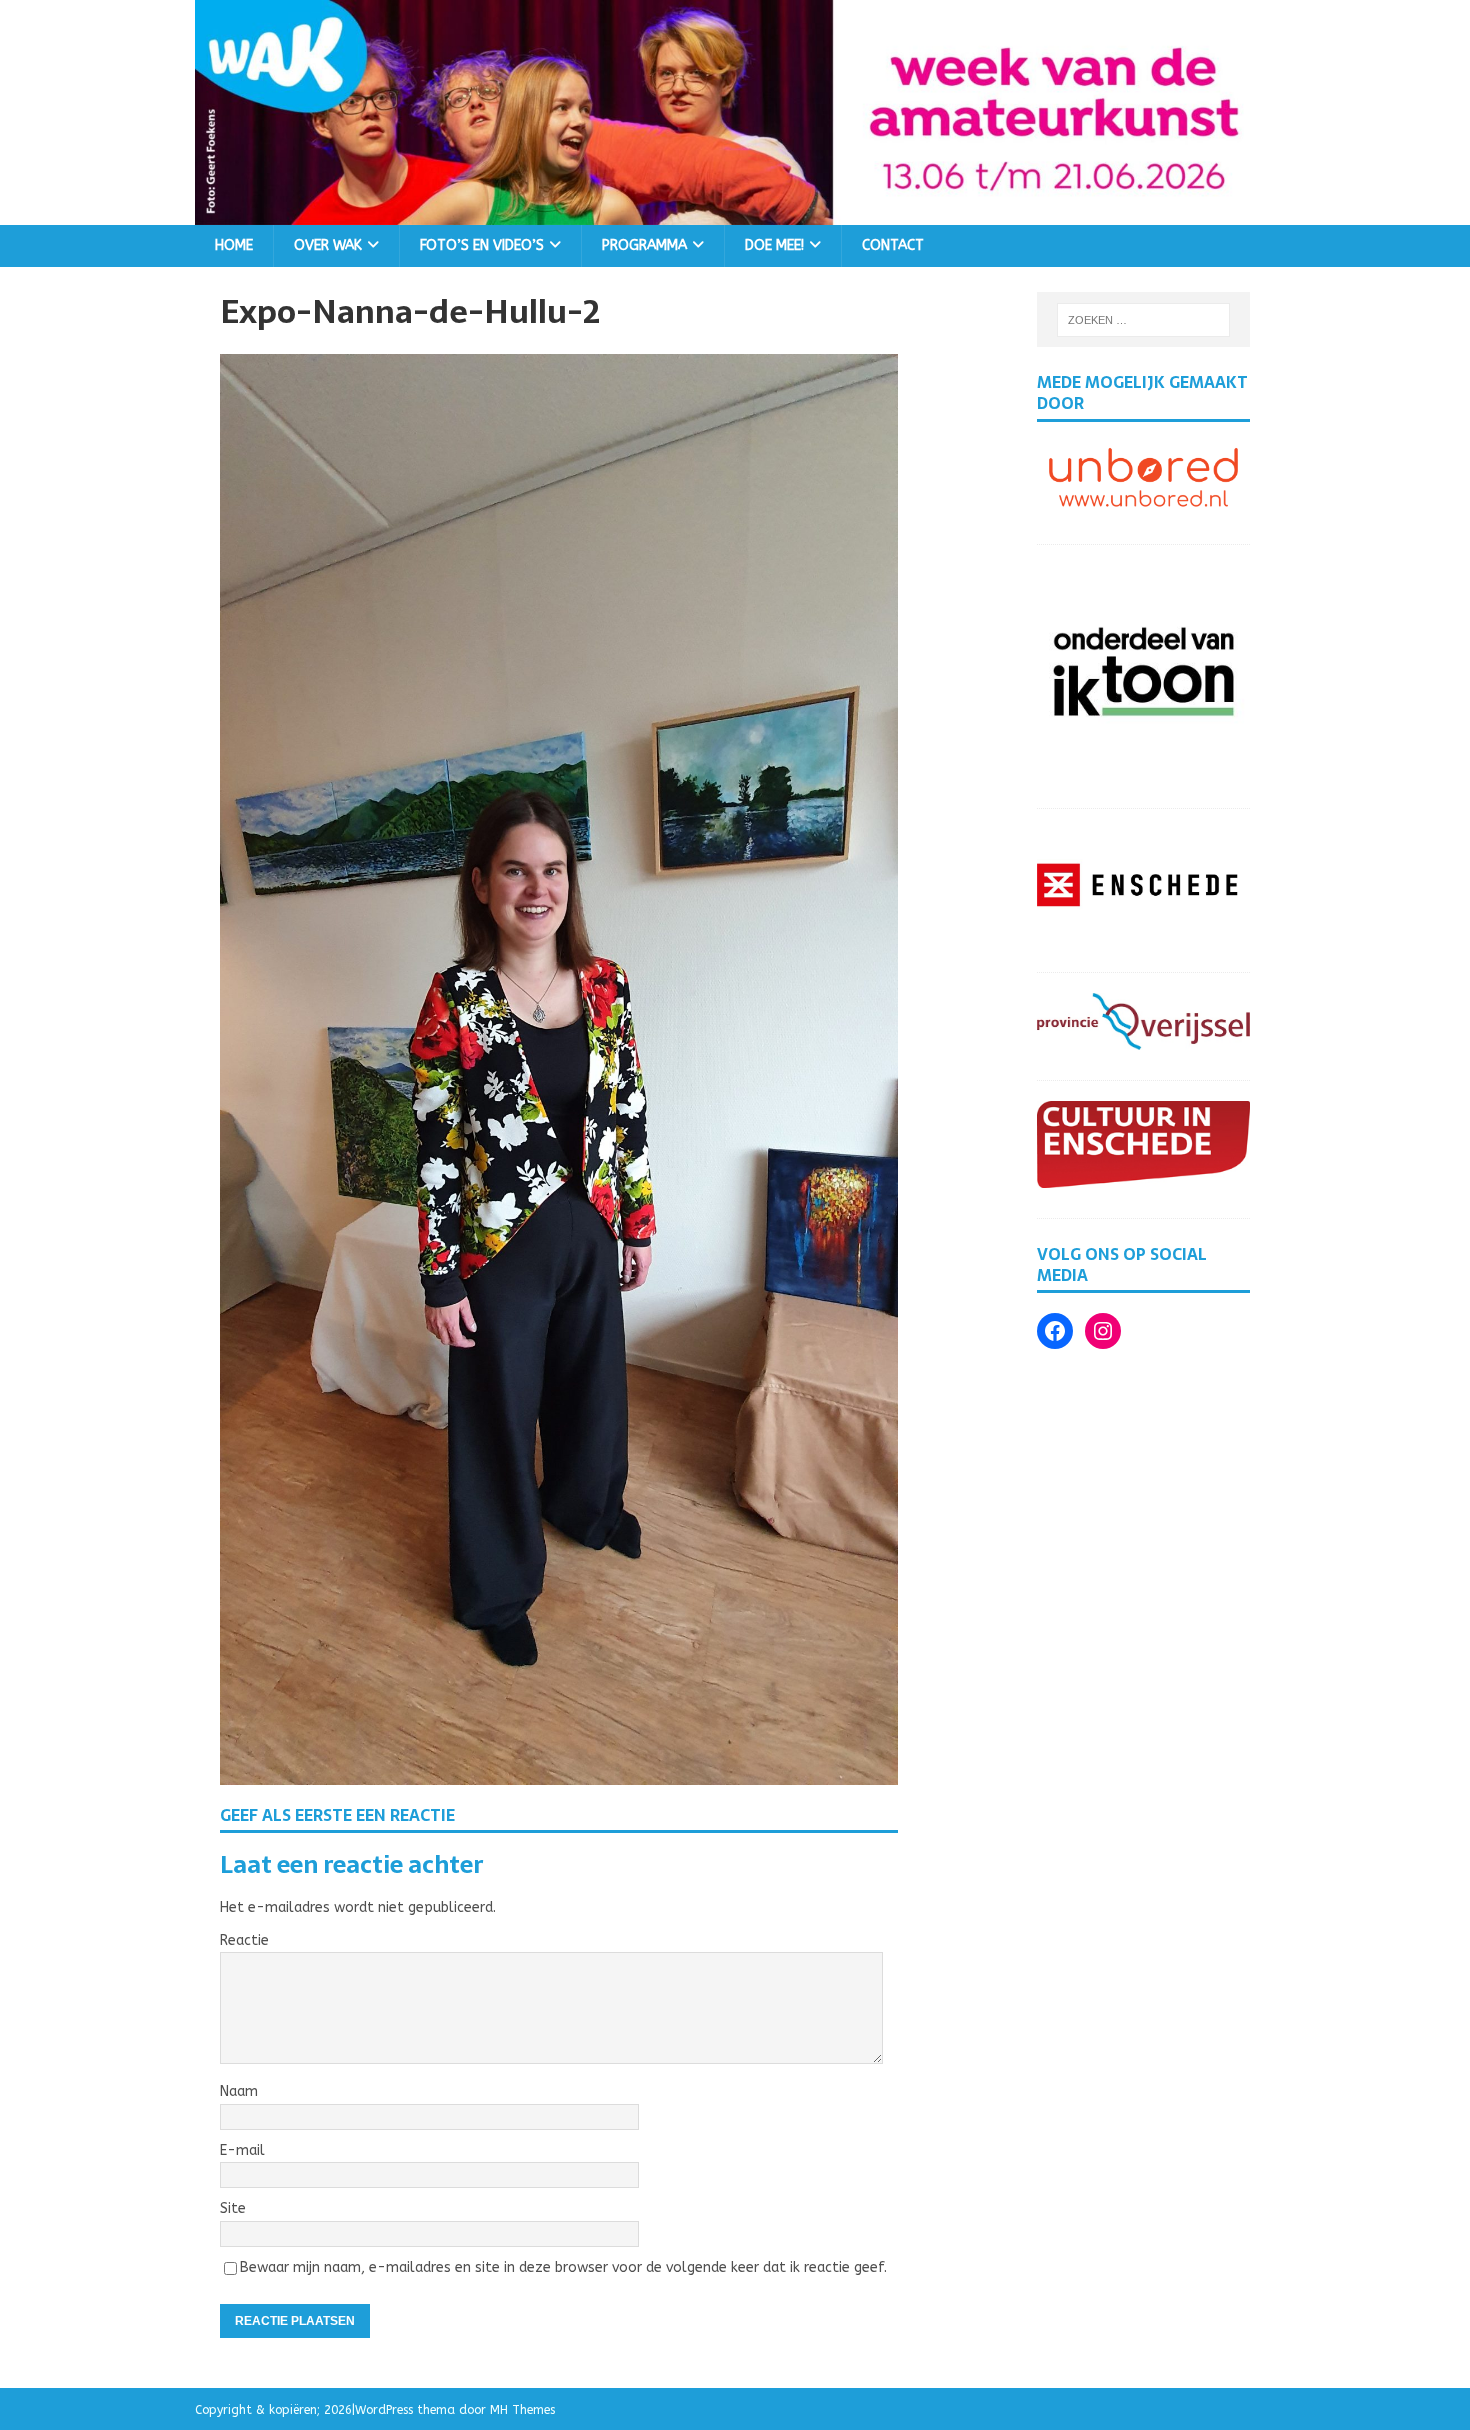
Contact (893, 245)
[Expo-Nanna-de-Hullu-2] (559, 1772)
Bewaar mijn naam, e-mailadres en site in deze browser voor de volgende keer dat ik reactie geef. (563, 2267)
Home (234, 245)
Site (233, 2208)
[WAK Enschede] (735, 212)
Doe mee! (774, 245)
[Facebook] (1055, 1331)
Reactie (244, 1940)
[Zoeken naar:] (1144, 320)
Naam (239, 2091)
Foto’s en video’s (482, 245)
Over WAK (328, 245)
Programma (644, 245)
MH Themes (522, 2410)
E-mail (242, 2150)
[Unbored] (1143, 502)
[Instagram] (1103, 1331)
